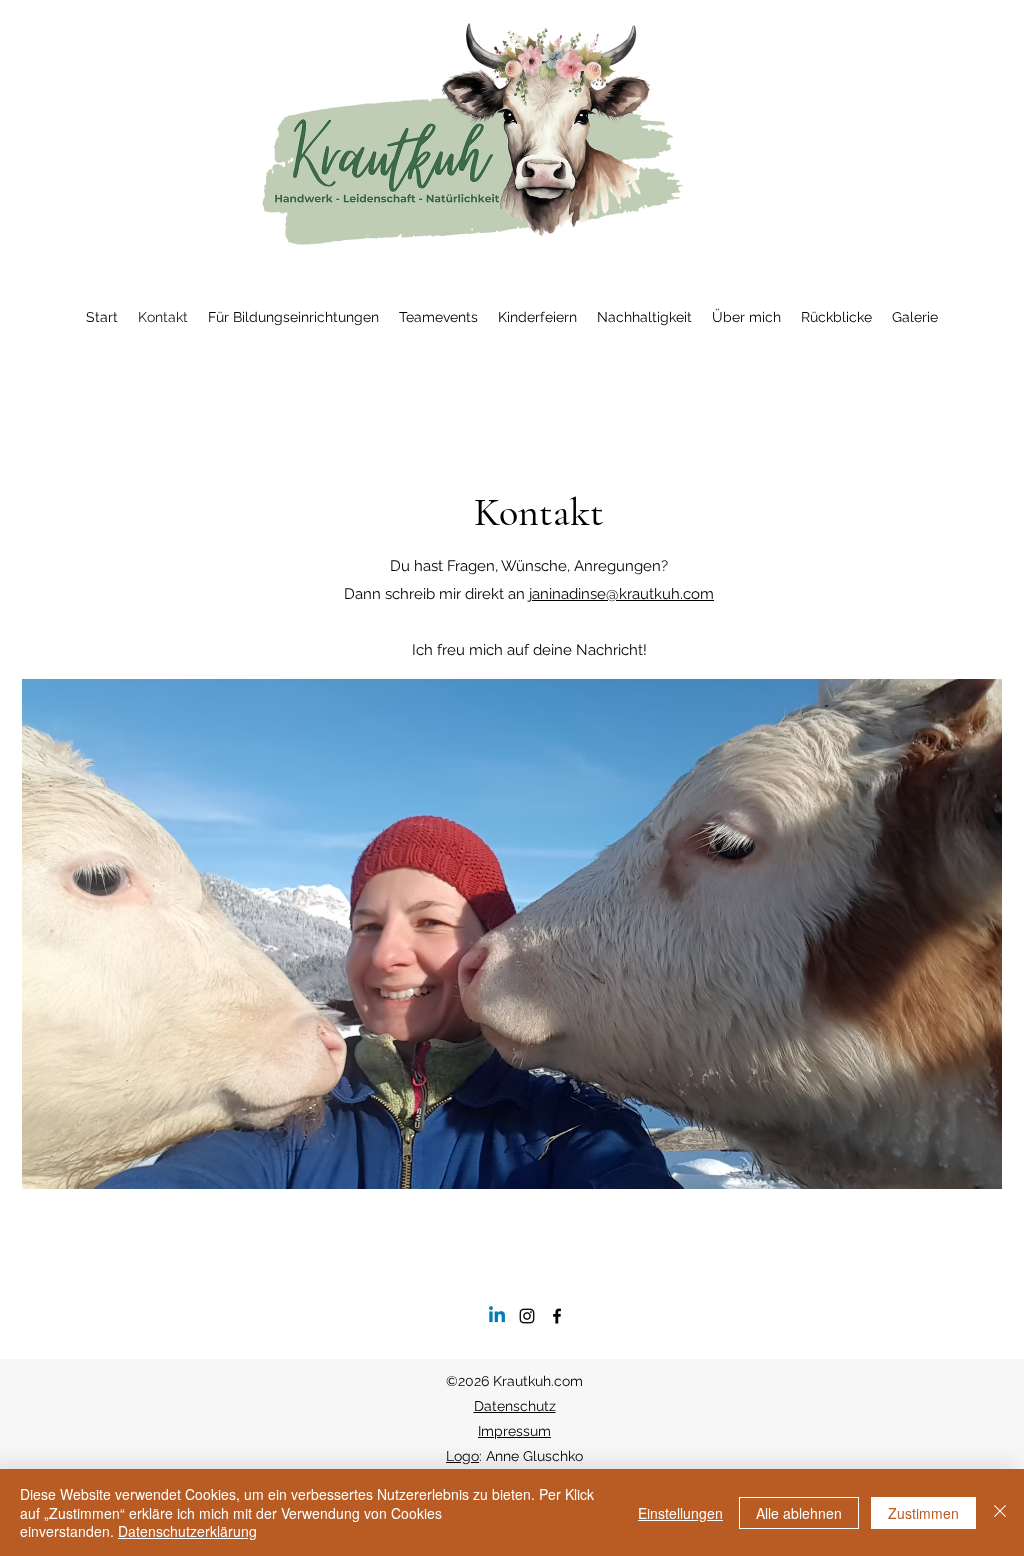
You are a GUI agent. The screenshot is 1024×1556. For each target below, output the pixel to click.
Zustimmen (923, 1513)
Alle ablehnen (799, 1513)
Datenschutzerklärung (187, 1531)
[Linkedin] (497, 1316)
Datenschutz (515, 1406)
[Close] (1000, 1512)
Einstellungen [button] (680, 1513)
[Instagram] (527, 1316)
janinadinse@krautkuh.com (621, 594)
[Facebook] (557, 1316)
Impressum (514, 1431)
